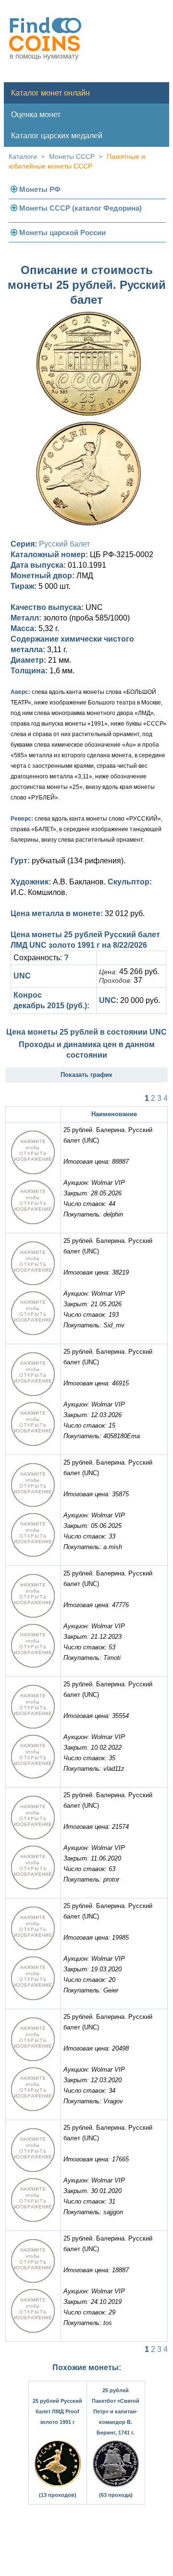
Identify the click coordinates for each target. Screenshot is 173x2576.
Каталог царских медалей (57, 136)
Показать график (86, 1075)
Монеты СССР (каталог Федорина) (80, 208)
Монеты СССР (72, 156)
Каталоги (23, 156)
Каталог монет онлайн (50, 93)
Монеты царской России (62, 233)
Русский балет (64, 544)
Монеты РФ (40, 189)
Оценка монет (36, 114)
